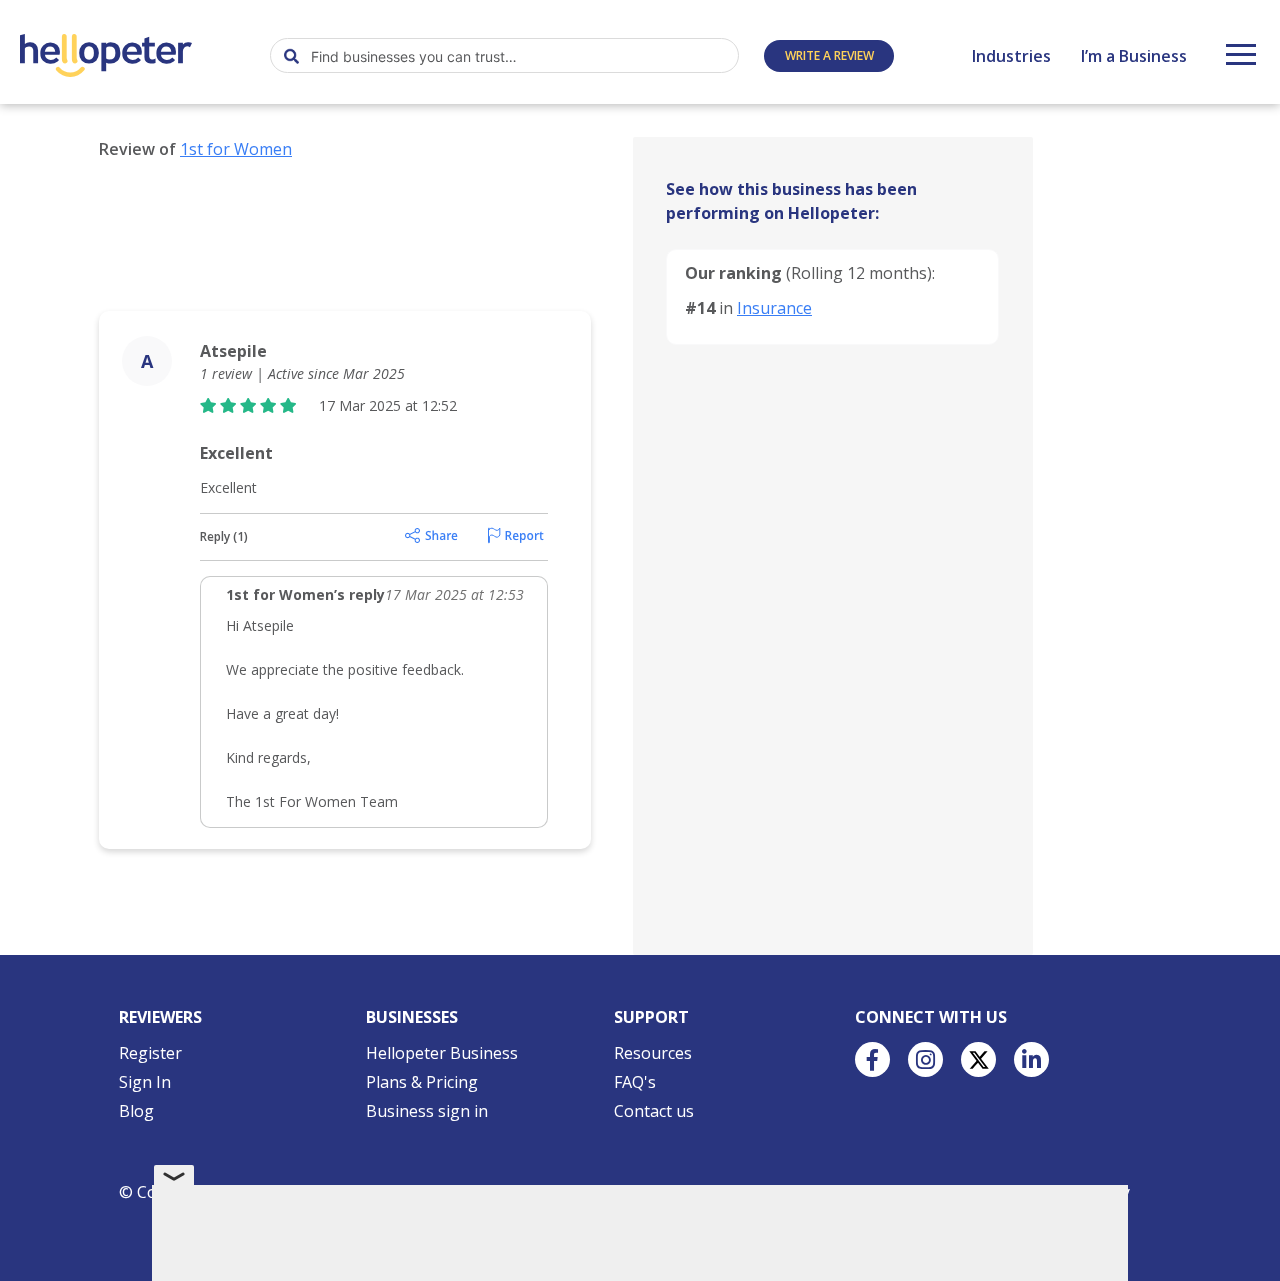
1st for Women (236, 149)
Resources (653, 1053)
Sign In (145, 1082)
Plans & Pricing (422, 1082)
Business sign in (427, 1111)
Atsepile (233, 351)
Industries (1011, 56)
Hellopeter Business (442, 1053)
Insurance (774, 308)
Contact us (654, 1111)
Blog (136, 1111)
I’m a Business (1134, 56)
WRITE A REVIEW (829, 55)
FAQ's (635, 1082)
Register (150, 1053)
